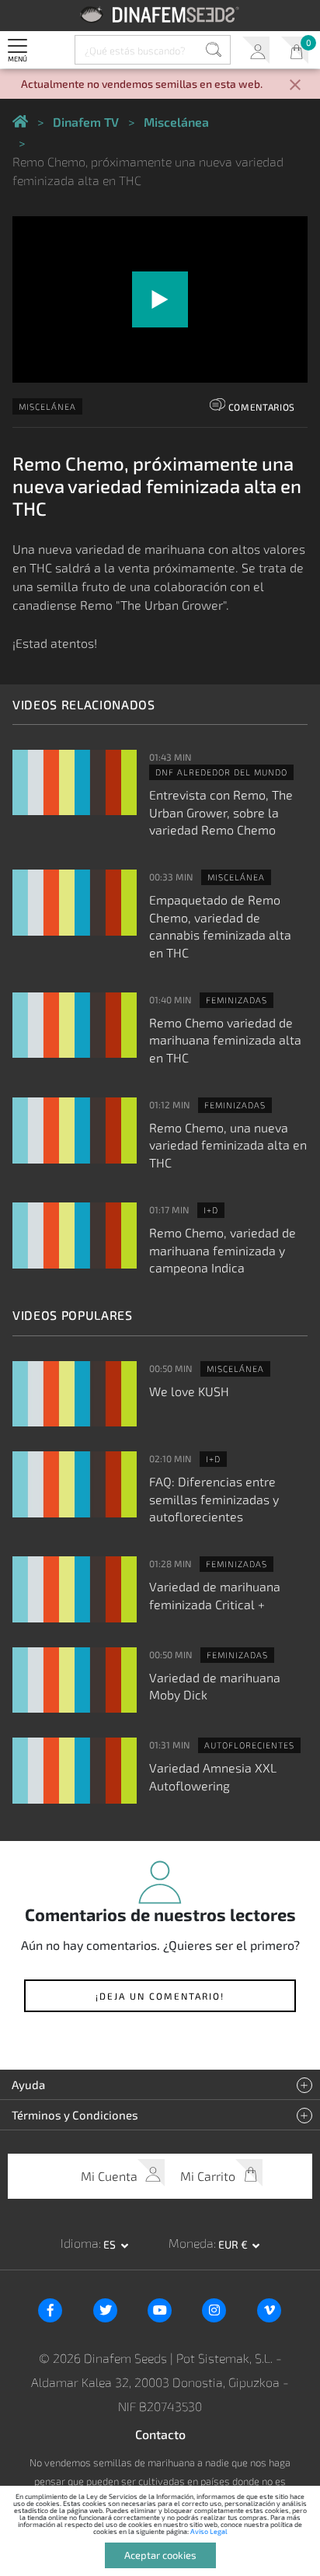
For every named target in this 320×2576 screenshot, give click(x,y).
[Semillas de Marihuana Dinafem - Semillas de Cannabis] (20, 122)
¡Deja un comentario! (160, 1996)
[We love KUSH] (75, 1394)
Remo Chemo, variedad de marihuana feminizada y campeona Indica (223, 1250)
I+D (211, 1210)
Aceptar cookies (160, 2555)
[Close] (295, 86)
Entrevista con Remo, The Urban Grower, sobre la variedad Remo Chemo (221, 812)
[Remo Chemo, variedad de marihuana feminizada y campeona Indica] (75, 1235)
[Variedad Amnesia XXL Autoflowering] (75, 1771)
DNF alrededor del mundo (221, 772)
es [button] (111, 2244)
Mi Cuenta (256, 50)
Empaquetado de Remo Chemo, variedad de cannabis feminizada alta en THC (220, 926)
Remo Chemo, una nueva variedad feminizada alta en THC (228, 1145)
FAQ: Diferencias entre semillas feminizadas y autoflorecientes (214, 1499)
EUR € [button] (234, 2244)
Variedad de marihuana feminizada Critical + (215, 1595)
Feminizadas (237, 1000)
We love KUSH (189, 1391)
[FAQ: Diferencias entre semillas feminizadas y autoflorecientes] (75, 1484)
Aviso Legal (209, 2531)
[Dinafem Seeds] (160, 14)
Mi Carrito (295, 50)
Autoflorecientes (249, 1745)
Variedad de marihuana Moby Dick (215, 1686)
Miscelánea (47, 406)
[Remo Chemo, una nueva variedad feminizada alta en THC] (75, 1130)
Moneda (191, 2243)
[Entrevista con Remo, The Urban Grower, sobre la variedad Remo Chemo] (75, 783)
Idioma (80, 2243)
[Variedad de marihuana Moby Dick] (75, 1680)
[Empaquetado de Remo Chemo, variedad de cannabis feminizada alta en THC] (75, 903)
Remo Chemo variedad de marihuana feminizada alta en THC (225, 1040)
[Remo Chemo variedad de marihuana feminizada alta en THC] (75, 1025)
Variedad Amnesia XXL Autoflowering (213, 1776)
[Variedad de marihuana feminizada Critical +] (75, 1589)
